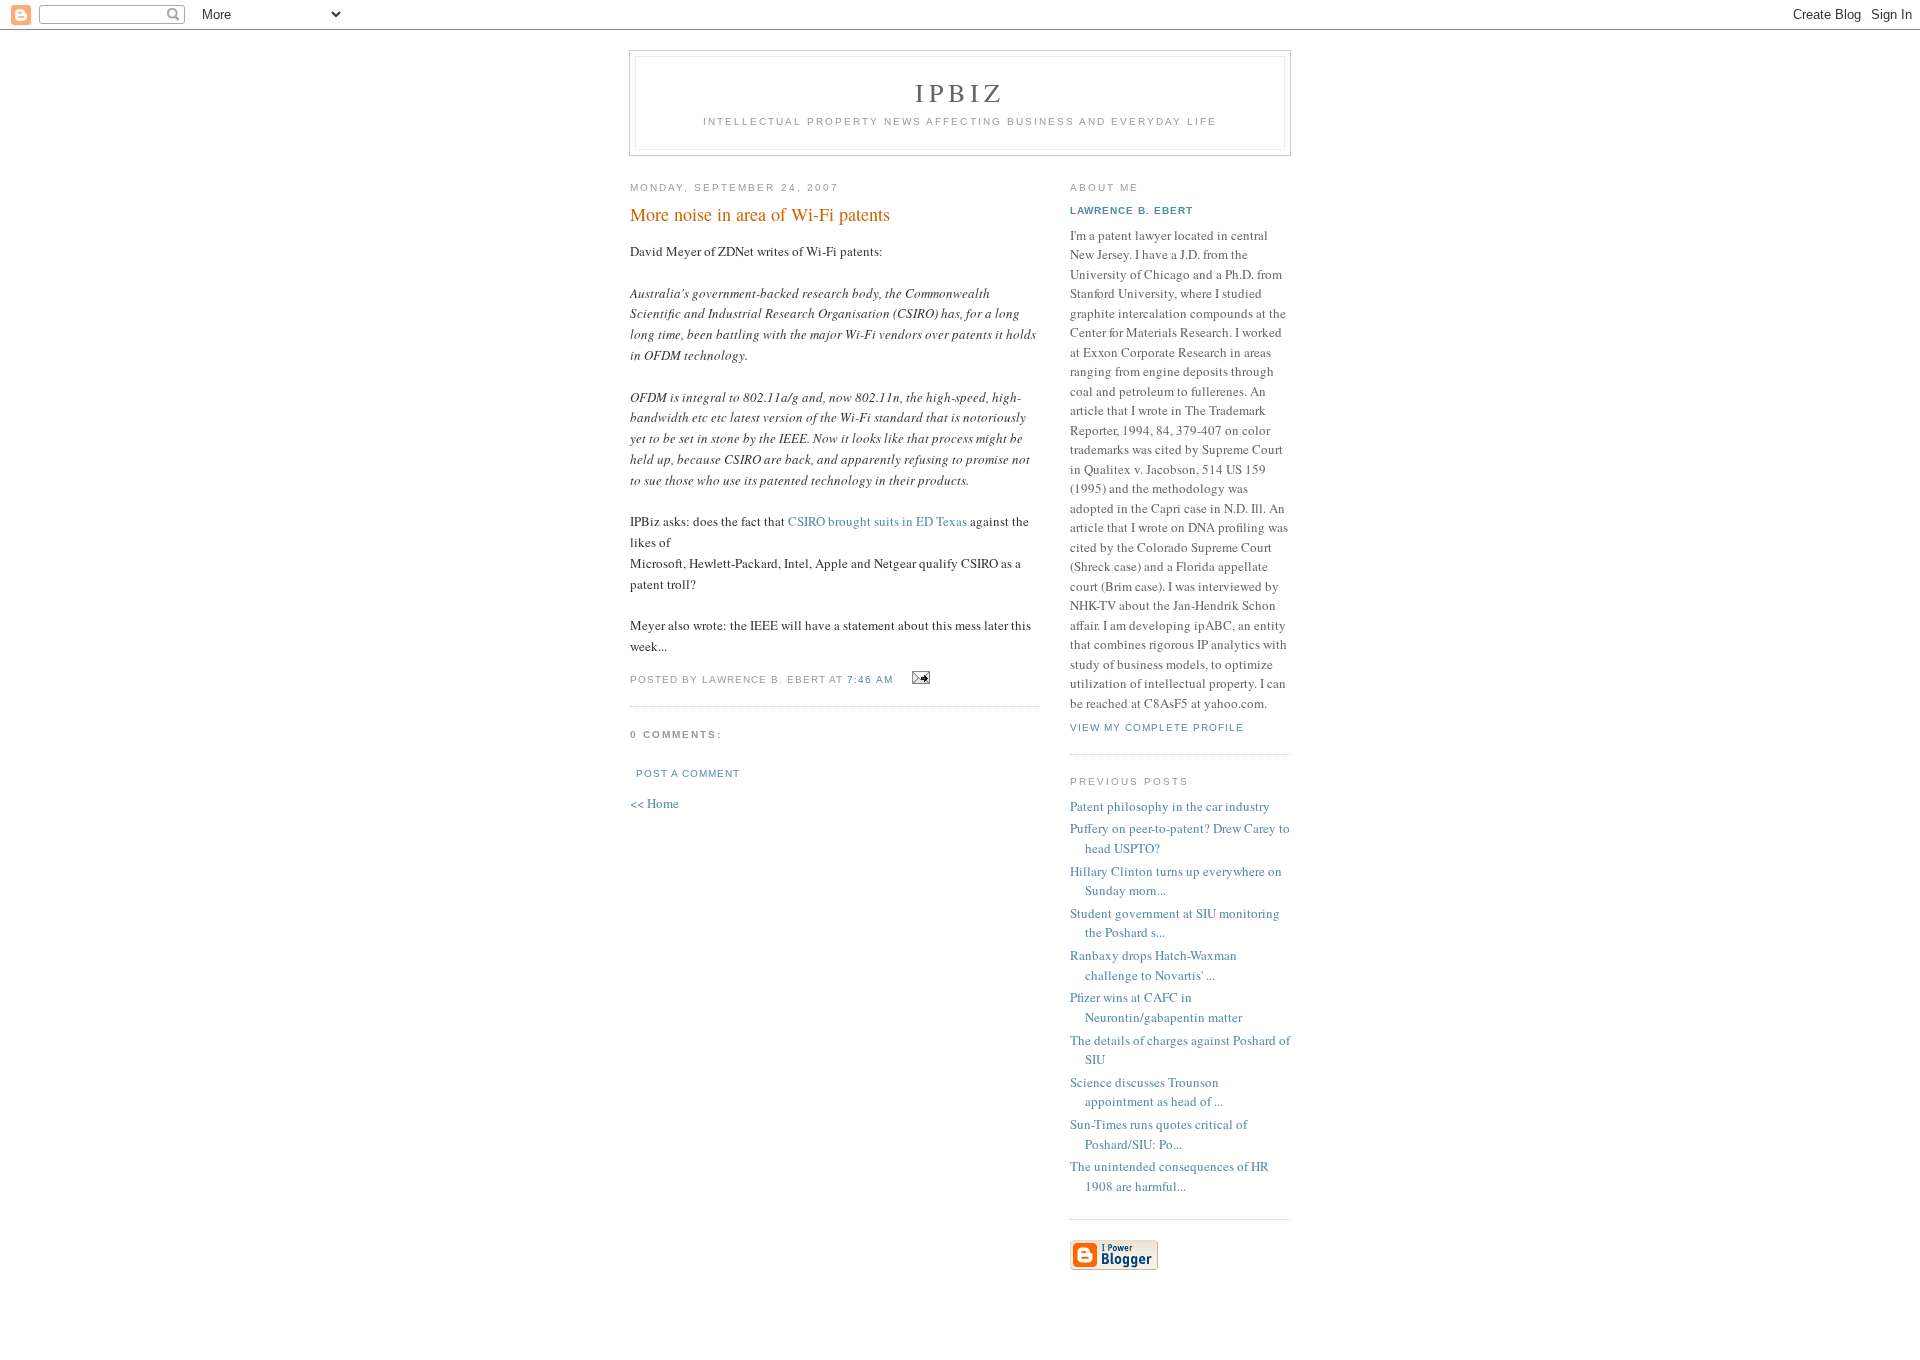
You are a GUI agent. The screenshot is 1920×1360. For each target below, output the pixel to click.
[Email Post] (918, 678)
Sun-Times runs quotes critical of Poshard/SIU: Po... (1158, 1134)
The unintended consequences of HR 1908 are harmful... (1169, 1176)
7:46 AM (869, 679)
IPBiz (960, 92)
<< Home (654, 803)
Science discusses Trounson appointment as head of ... (1146, 1092)
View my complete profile (1157, 727)
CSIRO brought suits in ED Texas (877, 521)
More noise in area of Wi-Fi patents (760, 214)
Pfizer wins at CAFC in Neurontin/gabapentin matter (1156, 1007)
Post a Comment (688, 773)
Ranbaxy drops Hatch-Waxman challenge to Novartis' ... (1153, 965)
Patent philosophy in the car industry (1170, 806)
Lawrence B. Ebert (1131, 210)
